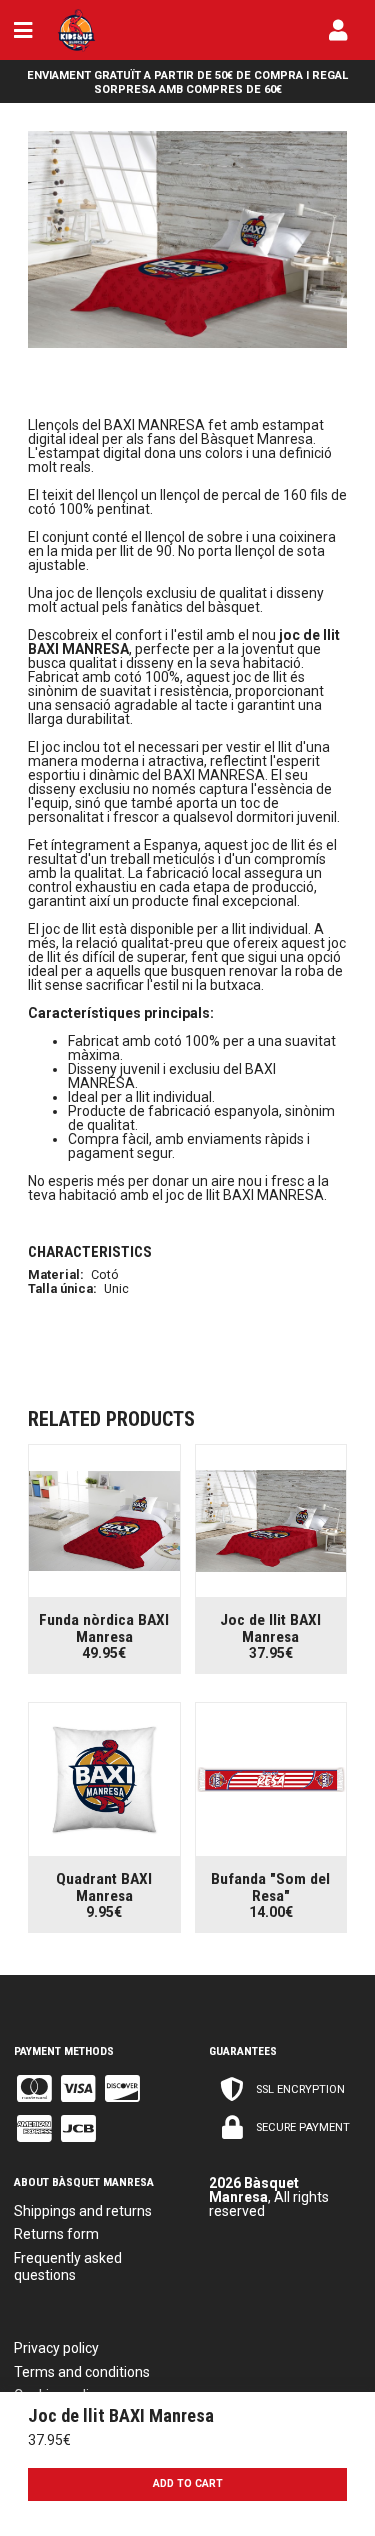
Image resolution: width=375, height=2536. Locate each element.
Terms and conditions (82, 2372)
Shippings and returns (83, 2211)
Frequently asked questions (68, 2266)
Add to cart (188, 2483)
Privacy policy (56, 2348)
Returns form (56, 2234)
